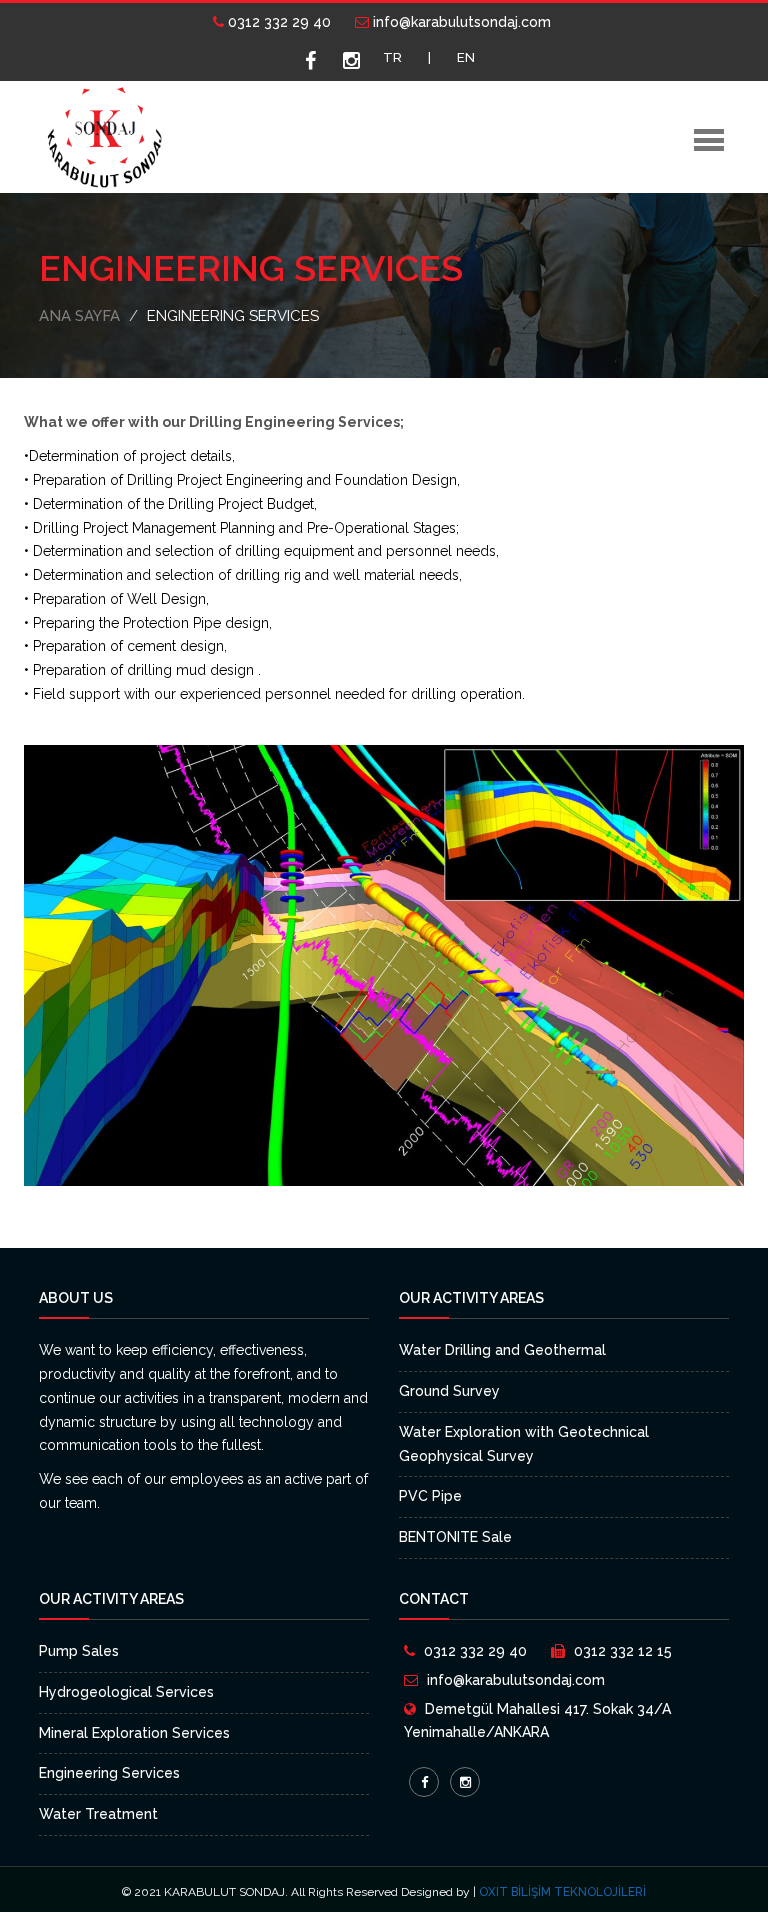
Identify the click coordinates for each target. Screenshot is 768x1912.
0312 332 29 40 (277, 22)
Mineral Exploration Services (134, 1733)
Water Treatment (98, 1814)
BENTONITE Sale (455, 1537)
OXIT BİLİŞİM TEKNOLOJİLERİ (562, 1892)
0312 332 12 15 (623, 1651)
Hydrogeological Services (126, 1692)
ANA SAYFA (79, 316)
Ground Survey (449, 1391)
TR (392, 57)
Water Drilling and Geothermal (502, 1350)
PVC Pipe (430, 1496)
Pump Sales (79, 1651)
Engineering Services (109, 1773)
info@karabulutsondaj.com (460, 22)
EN (466, 57)
